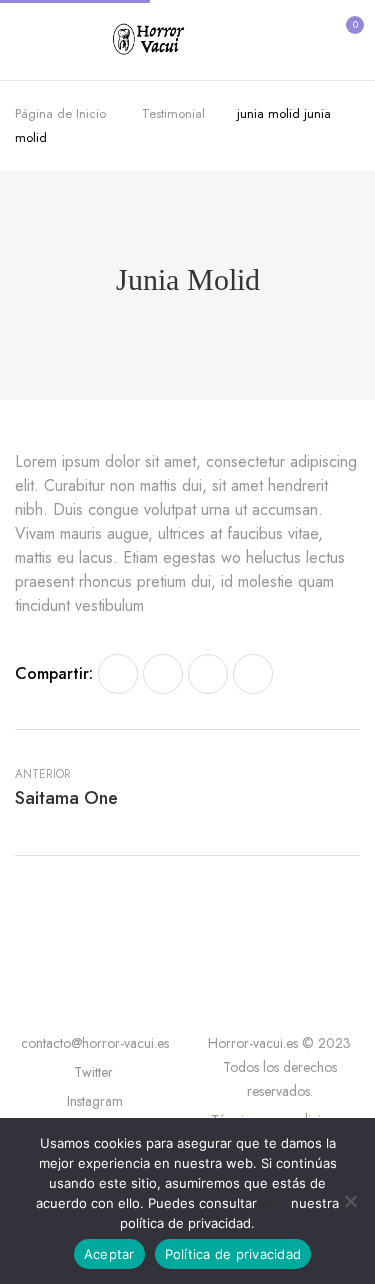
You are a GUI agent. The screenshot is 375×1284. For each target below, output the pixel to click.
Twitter (95, 1072)
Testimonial (173, 113)
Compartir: (54, 673)
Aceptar (109, 1254)
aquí (274, 1203)
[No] (350, 1201)
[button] (343, 37)
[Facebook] (118, 674)
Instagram (95, 1101)
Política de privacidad (233, 1254)
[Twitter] (163, 674)
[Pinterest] (253, 674)
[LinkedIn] (208, 674)
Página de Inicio (60, 113)
